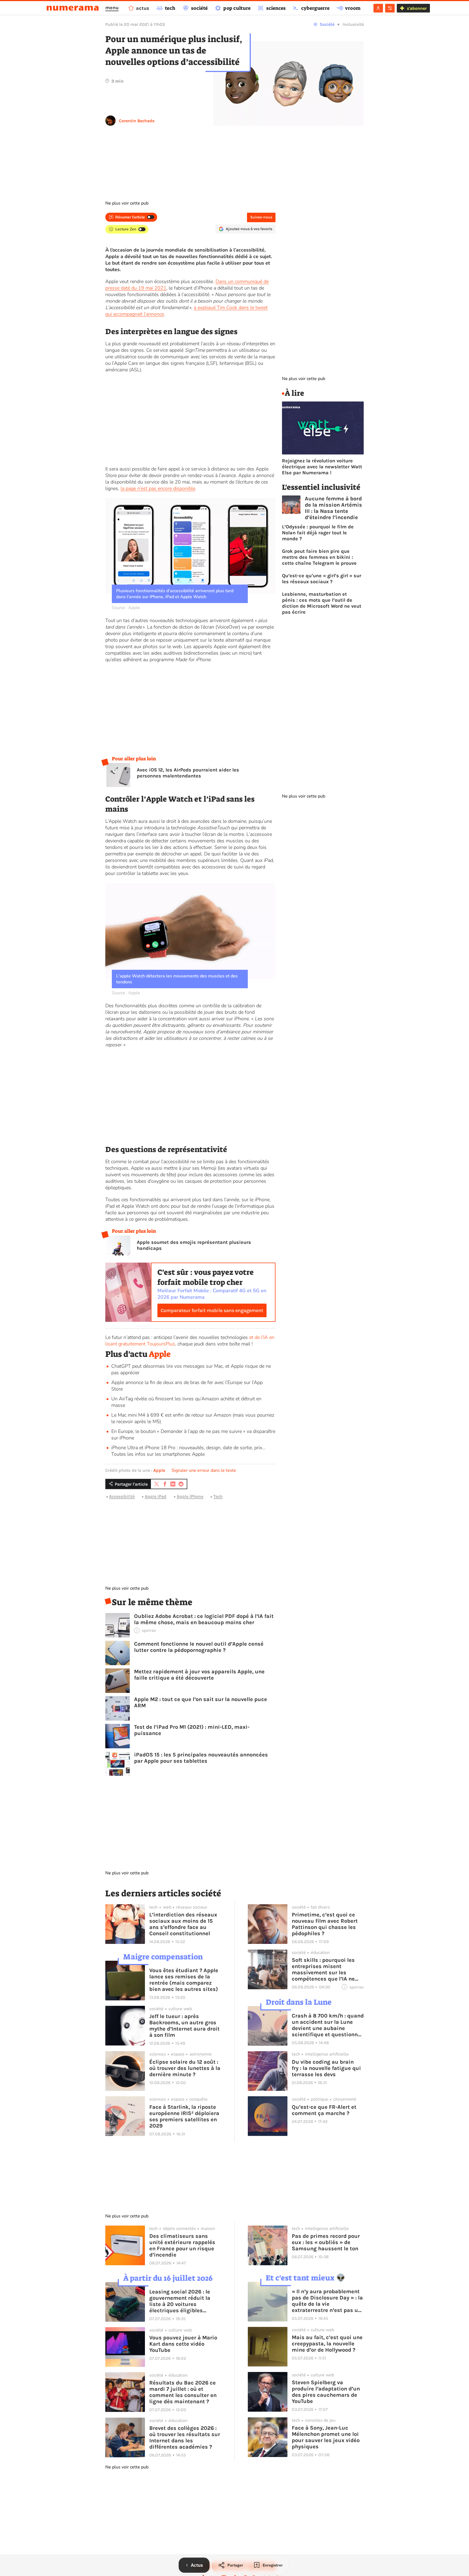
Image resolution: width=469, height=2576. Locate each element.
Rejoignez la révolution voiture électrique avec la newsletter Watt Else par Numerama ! (322, 467)
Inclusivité (353, 24)
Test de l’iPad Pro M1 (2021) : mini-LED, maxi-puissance (192, 1730)
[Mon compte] (378, 8)
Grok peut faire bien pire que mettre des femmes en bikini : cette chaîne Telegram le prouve (319, 557)
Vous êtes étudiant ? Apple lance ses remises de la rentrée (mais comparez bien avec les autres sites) (184, 1980)
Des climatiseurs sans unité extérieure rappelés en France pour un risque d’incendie (182, 2245)
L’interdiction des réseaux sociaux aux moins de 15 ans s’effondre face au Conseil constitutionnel (183, 1924)
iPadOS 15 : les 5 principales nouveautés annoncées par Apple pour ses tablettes (201, 1758)
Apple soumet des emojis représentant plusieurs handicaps (194, 1245)
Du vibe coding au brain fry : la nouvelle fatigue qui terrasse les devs (326, 2068)
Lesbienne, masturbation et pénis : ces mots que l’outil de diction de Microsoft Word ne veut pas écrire (322, 603)
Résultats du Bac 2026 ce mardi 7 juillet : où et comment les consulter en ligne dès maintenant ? (183, 2392)
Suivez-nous (261, 217)
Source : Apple (126, 608)
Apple (160, 1354)
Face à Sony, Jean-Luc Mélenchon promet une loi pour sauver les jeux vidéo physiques (326, 2437)
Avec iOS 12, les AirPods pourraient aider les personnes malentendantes (188, 773)
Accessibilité (122, 1496)
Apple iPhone (190, 1496)
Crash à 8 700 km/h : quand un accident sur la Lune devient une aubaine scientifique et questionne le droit (328, 2025)
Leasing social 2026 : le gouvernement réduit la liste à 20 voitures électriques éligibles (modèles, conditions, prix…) (180, 2301)
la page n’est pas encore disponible (158, 488)
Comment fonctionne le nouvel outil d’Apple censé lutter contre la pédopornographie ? (199, 1647)
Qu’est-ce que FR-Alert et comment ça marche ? (324, 2110)
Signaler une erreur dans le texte (204, 1470)
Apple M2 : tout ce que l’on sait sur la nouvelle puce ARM (201, 1702)
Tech (218, 1496)
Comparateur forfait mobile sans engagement (212, 1310)
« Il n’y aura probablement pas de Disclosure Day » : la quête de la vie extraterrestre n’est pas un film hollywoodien (327, 2301)
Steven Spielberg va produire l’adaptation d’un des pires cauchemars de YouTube (326, 2392)
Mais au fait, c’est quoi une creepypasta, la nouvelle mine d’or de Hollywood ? (327, 2344)
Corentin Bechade (137, 121)
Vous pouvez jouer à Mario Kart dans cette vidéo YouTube (183, 2344)
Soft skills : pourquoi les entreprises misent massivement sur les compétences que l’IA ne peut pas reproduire (323, 1969)
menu (112, 8)
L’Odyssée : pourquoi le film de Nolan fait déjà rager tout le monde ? (318, 533)
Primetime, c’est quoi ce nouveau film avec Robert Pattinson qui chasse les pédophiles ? (325, 1924)
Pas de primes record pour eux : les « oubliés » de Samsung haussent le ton (326, 2242)
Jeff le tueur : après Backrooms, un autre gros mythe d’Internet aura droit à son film (184, 2026)
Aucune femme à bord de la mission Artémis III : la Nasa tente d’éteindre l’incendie (333, 508)
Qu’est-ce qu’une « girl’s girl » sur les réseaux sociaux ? (322, 579)
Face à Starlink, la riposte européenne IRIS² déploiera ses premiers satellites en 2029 (184, 2116)
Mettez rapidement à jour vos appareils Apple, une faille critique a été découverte (199, 1675)
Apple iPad (156, 1496)
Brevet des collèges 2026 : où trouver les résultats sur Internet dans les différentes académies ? (185, 2437)
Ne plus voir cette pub (127, 203)
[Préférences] (390, 8)
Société (327, 24)
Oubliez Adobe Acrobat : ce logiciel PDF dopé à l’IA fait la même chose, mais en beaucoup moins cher (204, 1619)
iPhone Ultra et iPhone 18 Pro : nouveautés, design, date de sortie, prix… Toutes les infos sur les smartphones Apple (188, 1451)
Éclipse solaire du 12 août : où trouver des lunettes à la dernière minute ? (185, 2068)
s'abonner (417, 8)
